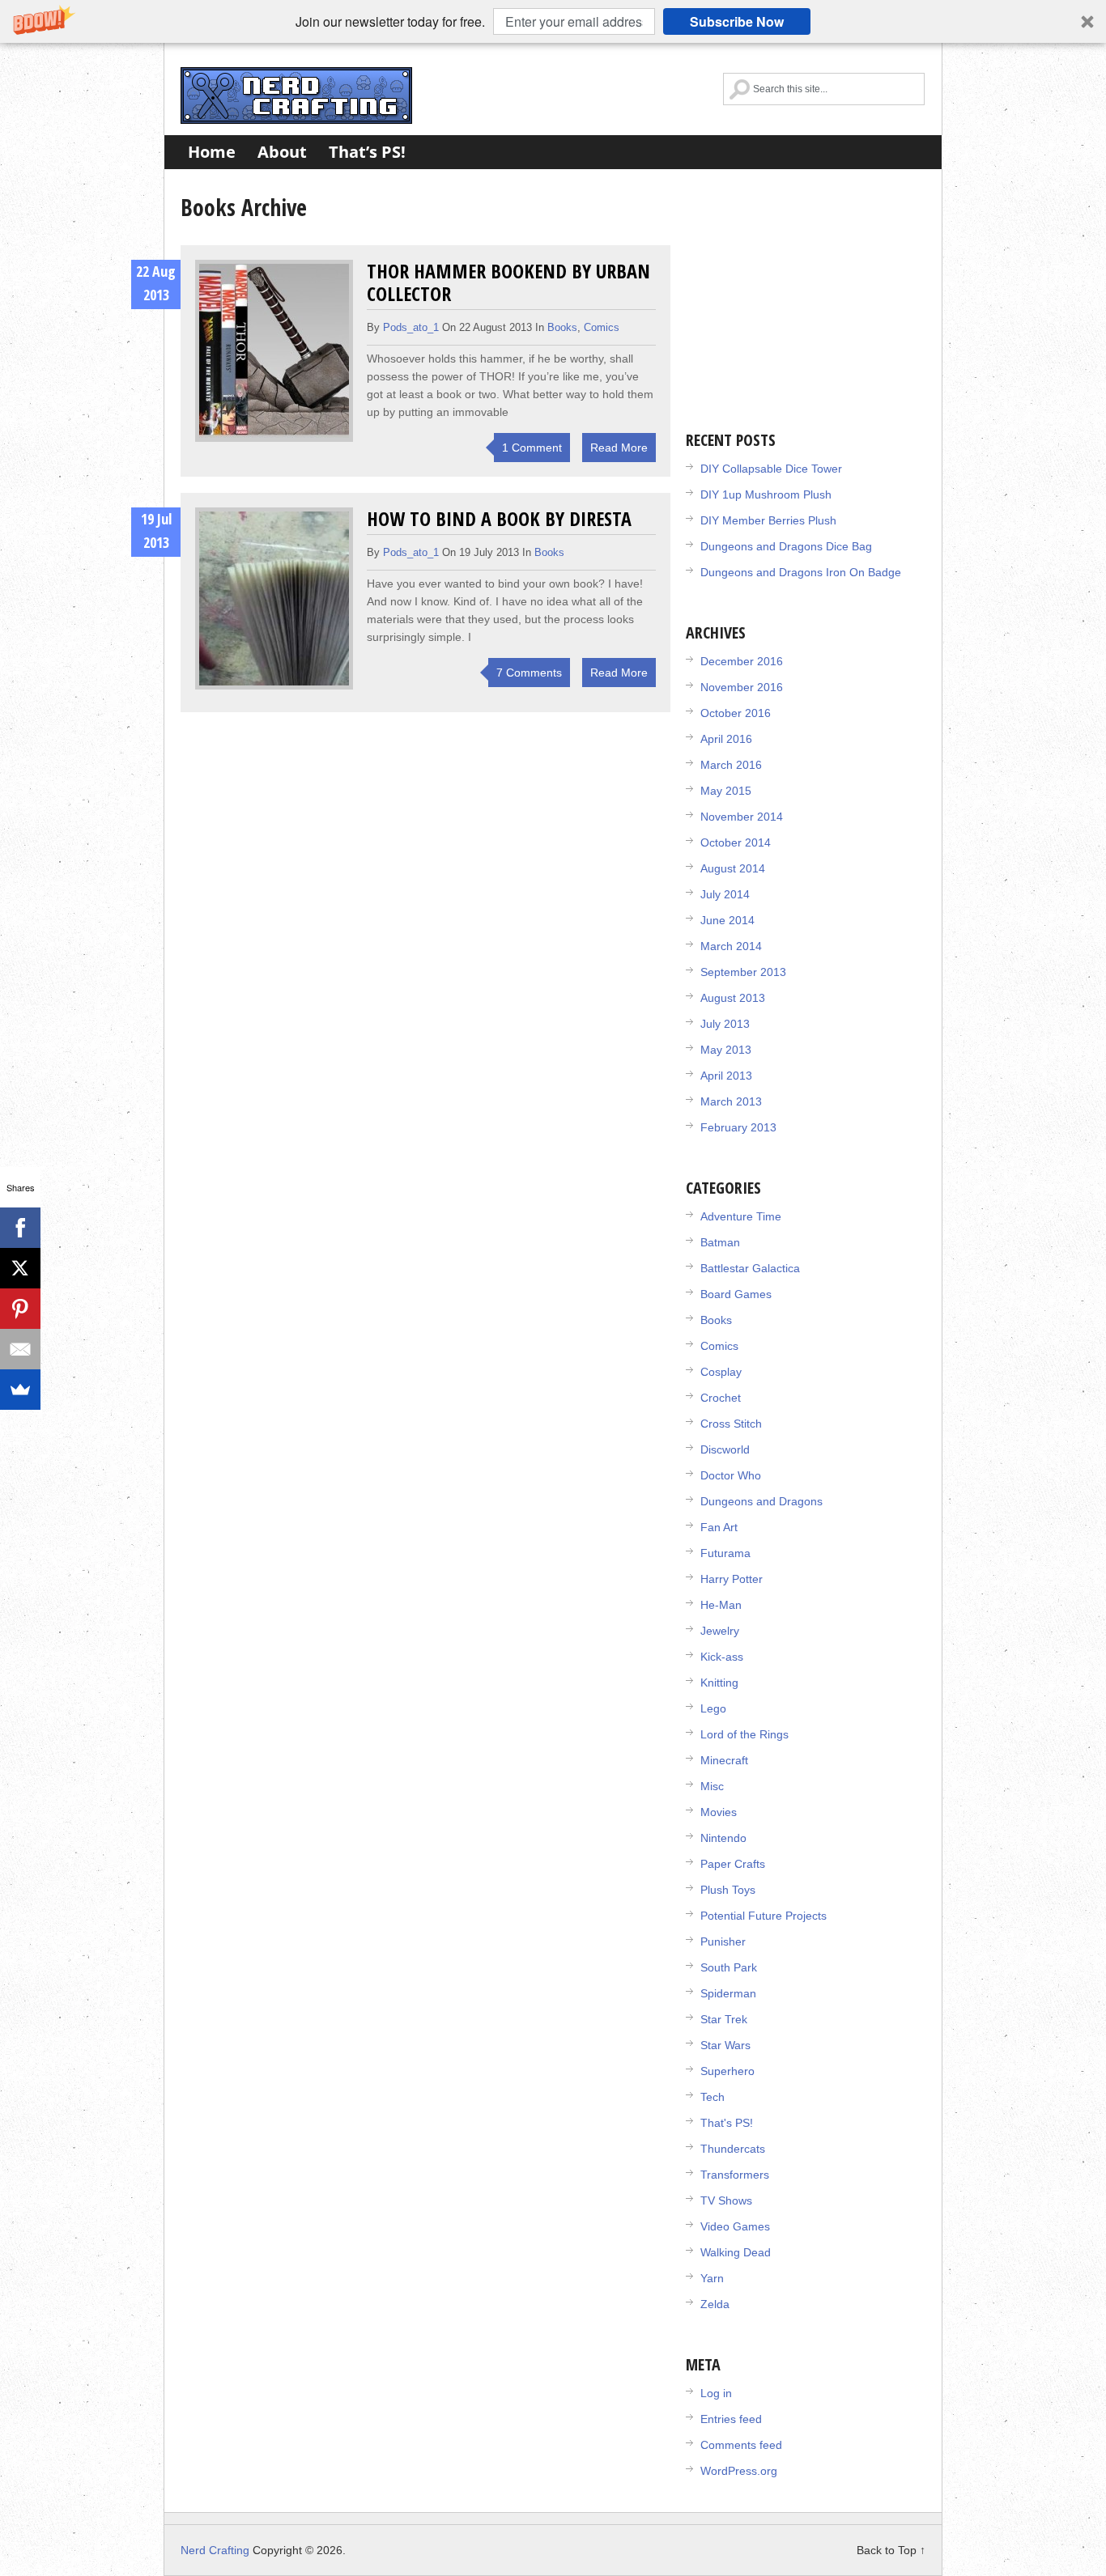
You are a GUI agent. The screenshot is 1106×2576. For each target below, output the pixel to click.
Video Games (735, 2226)
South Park (729, 1967)
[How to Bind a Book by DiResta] (274, 598)
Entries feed (731, 2419)
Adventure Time (741, 1216)
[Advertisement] (807, 291)
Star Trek (724, 2019)
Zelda (715, 2304)
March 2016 (731, 765)
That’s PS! (367, 152)
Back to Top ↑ (891, 2550)
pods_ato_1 (411, 327)
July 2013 (725, 1024)
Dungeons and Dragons (761, 1501)
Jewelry (720, 1631)
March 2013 (731, 1101)
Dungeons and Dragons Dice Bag (786, 546)
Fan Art (719, 1527)
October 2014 (736, 842)
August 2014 (733, 868)
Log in (716, 2393)
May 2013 (726, 1050)
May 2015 (726, 791)
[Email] (20, 1349)
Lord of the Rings (744, 1734)
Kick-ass (722, 1657)
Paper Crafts (733, 1864)
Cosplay (721, 1372)
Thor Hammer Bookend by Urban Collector (508, 282)
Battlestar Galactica (750, 1268)
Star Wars (725, 2045)
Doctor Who (731, 1475)
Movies (719, 1812)
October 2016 (736, 713)
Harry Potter (732, 1579)
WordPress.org (739, 2471)
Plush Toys (728, 1890)
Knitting (719, 1683)
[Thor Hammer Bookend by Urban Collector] (274, 351)
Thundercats (733, 2149)
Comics (602, 327)
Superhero (727, 2071)
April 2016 (726, 739)
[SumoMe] (20, 1390)
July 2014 (725, 894)
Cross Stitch (731, 1424)
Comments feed (741, 2445)
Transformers (735, 2175)
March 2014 (731, 946)
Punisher (723, 1942)
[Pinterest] (20, 1309)
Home (212, 152)
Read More (619, 448)
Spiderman (728, 1993)
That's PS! (727, 2123)
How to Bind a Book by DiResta (499, 518)
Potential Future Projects (764, 1916)
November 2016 (742, 687)
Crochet (721, 1398)
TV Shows (726, 2200)
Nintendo (723, 1838)
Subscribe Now (737, 21)
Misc (712, 1786)
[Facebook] (20, 1228)
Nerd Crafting (296, 95)
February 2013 (738, 1127)
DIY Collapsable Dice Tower (771, 469)
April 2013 (726, 1076)
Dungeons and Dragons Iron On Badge (801, 572)
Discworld (725, 1449)
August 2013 (733, 998)
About (282, 152)
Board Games (736, 1294)
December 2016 (742, 661)
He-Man (721, 1605)
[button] (553, 21)
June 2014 (727, 920)
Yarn (712, 2278)
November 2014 (742, 817)
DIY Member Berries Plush (768, 520)
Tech (713, 2097)
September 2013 (743, 972)
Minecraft (724, 1760)
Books (562, 327)
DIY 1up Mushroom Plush (766, 494)
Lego (713, 1708)
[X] (20, 1268)
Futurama (725, 1553)
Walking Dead (736, 2252)
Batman (720, 1242)
